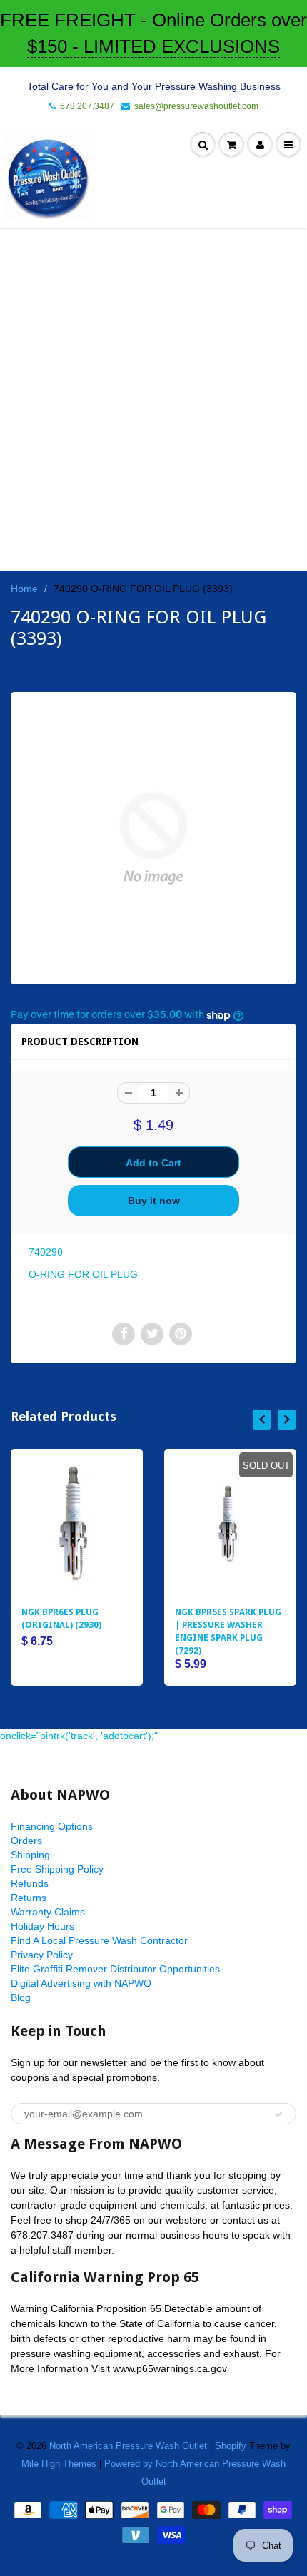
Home (24, 589)
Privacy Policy (42, 1955)
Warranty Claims (48, 1912)
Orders (26, 1841)
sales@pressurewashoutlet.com (196, 106)
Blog (21, 1997)
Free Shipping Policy (57, 1869)
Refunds (30, 1883)
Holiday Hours (42, 1926)
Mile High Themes (59, 2464)
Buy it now (154, 1201)
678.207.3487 (87, 106)
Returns (29, 1898)
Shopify (231, 2446)
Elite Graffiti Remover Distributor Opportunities (115, 1969)
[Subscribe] (278, 2114)
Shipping (30, 1855)
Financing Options (52, 1826)
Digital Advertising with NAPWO (81, 1983)
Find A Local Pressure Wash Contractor (99, 1940)
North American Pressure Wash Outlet (128, 2446)
